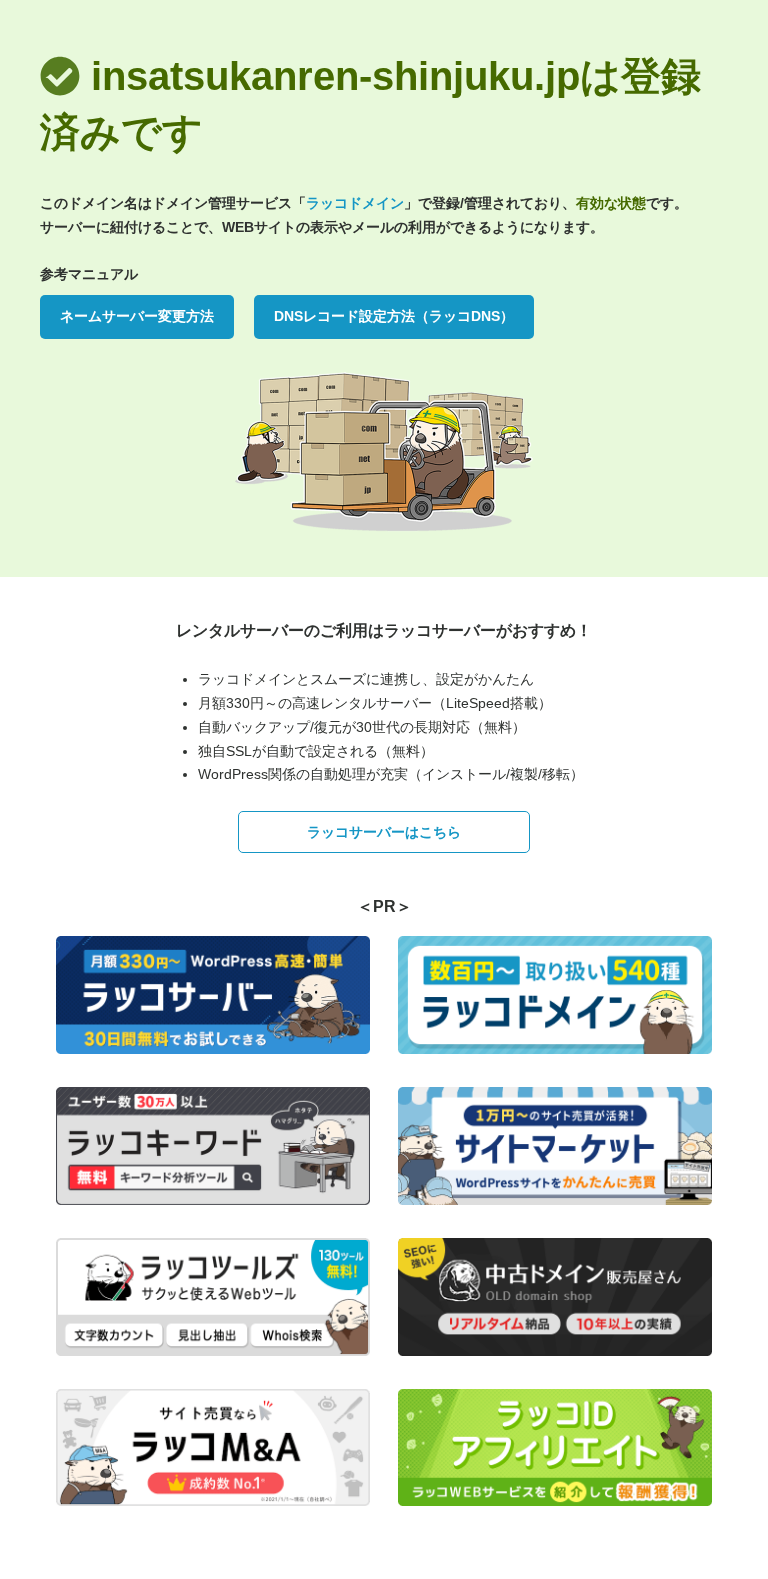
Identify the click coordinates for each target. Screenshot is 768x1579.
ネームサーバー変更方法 (137, 316)
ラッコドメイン (355, 203)
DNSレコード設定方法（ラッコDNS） (394, 316)
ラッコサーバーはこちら (384, 832)
